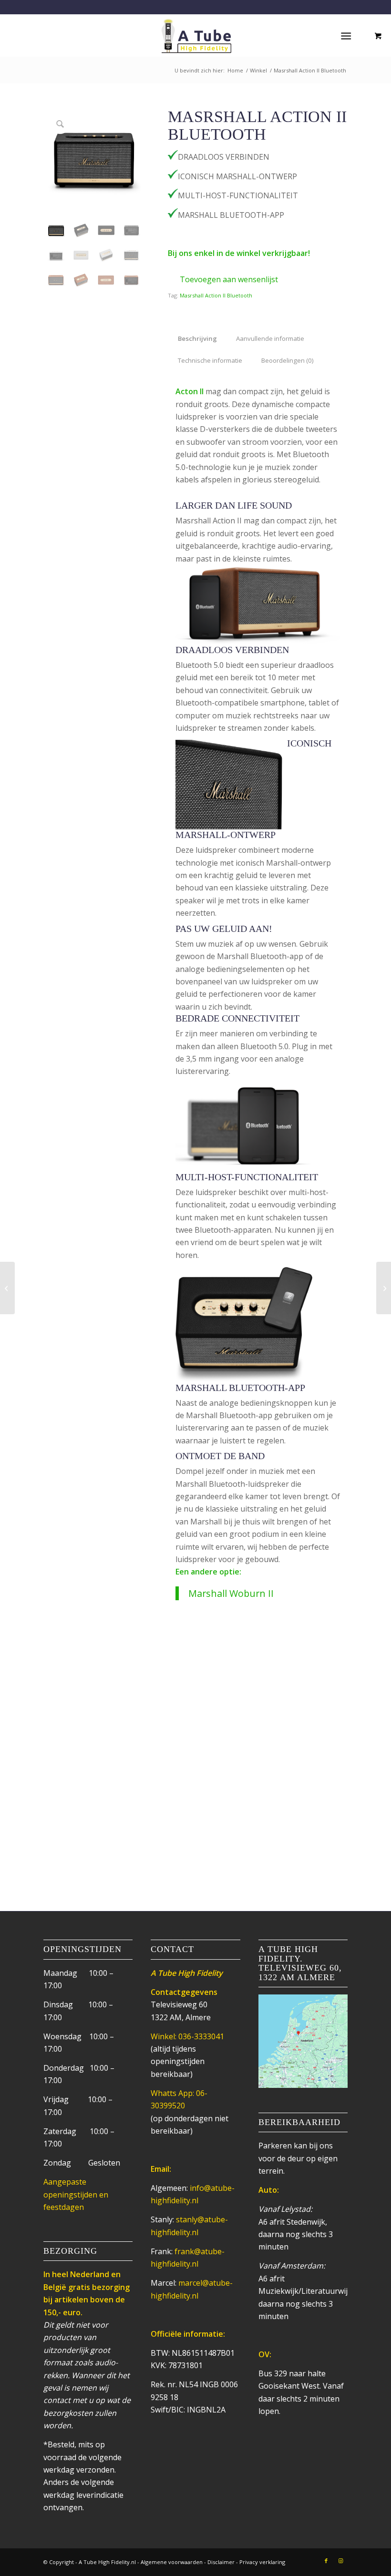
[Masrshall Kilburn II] (7, 1288)
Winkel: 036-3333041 (187, 2036)
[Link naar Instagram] (340, 2561)
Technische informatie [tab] (210, 360)
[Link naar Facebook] (326, 2561)
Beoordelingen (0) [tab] (288, 360)
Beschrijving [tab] (197, 338)
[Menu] (346, 35)
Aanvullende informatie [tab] (270, 338)
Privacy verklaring (262, 2562)
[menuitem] (348, 35)
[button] (223, 279)
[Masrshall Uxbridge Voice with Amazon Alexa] (384, 1288)
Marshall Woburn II (231, 1593)
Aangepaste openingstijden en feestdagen (76, 2194)
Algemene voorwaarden (172, 2562)
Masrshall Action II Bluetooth (216, 295)
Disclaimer (221, 2562)
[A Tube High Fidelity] (195, 35)
